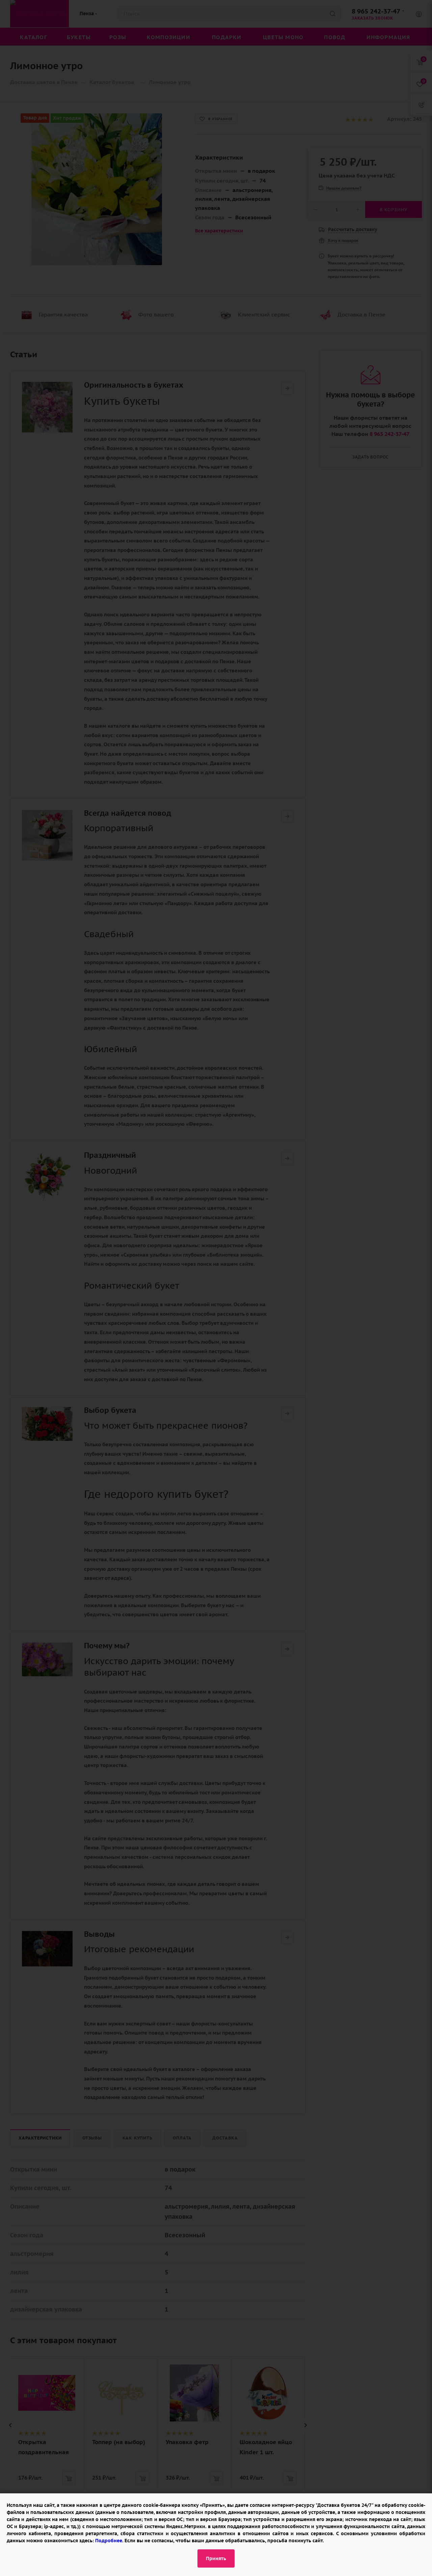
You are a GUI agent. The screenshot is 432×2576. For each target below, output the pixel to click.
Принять (216, 2558)
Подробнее (109, 2541)
